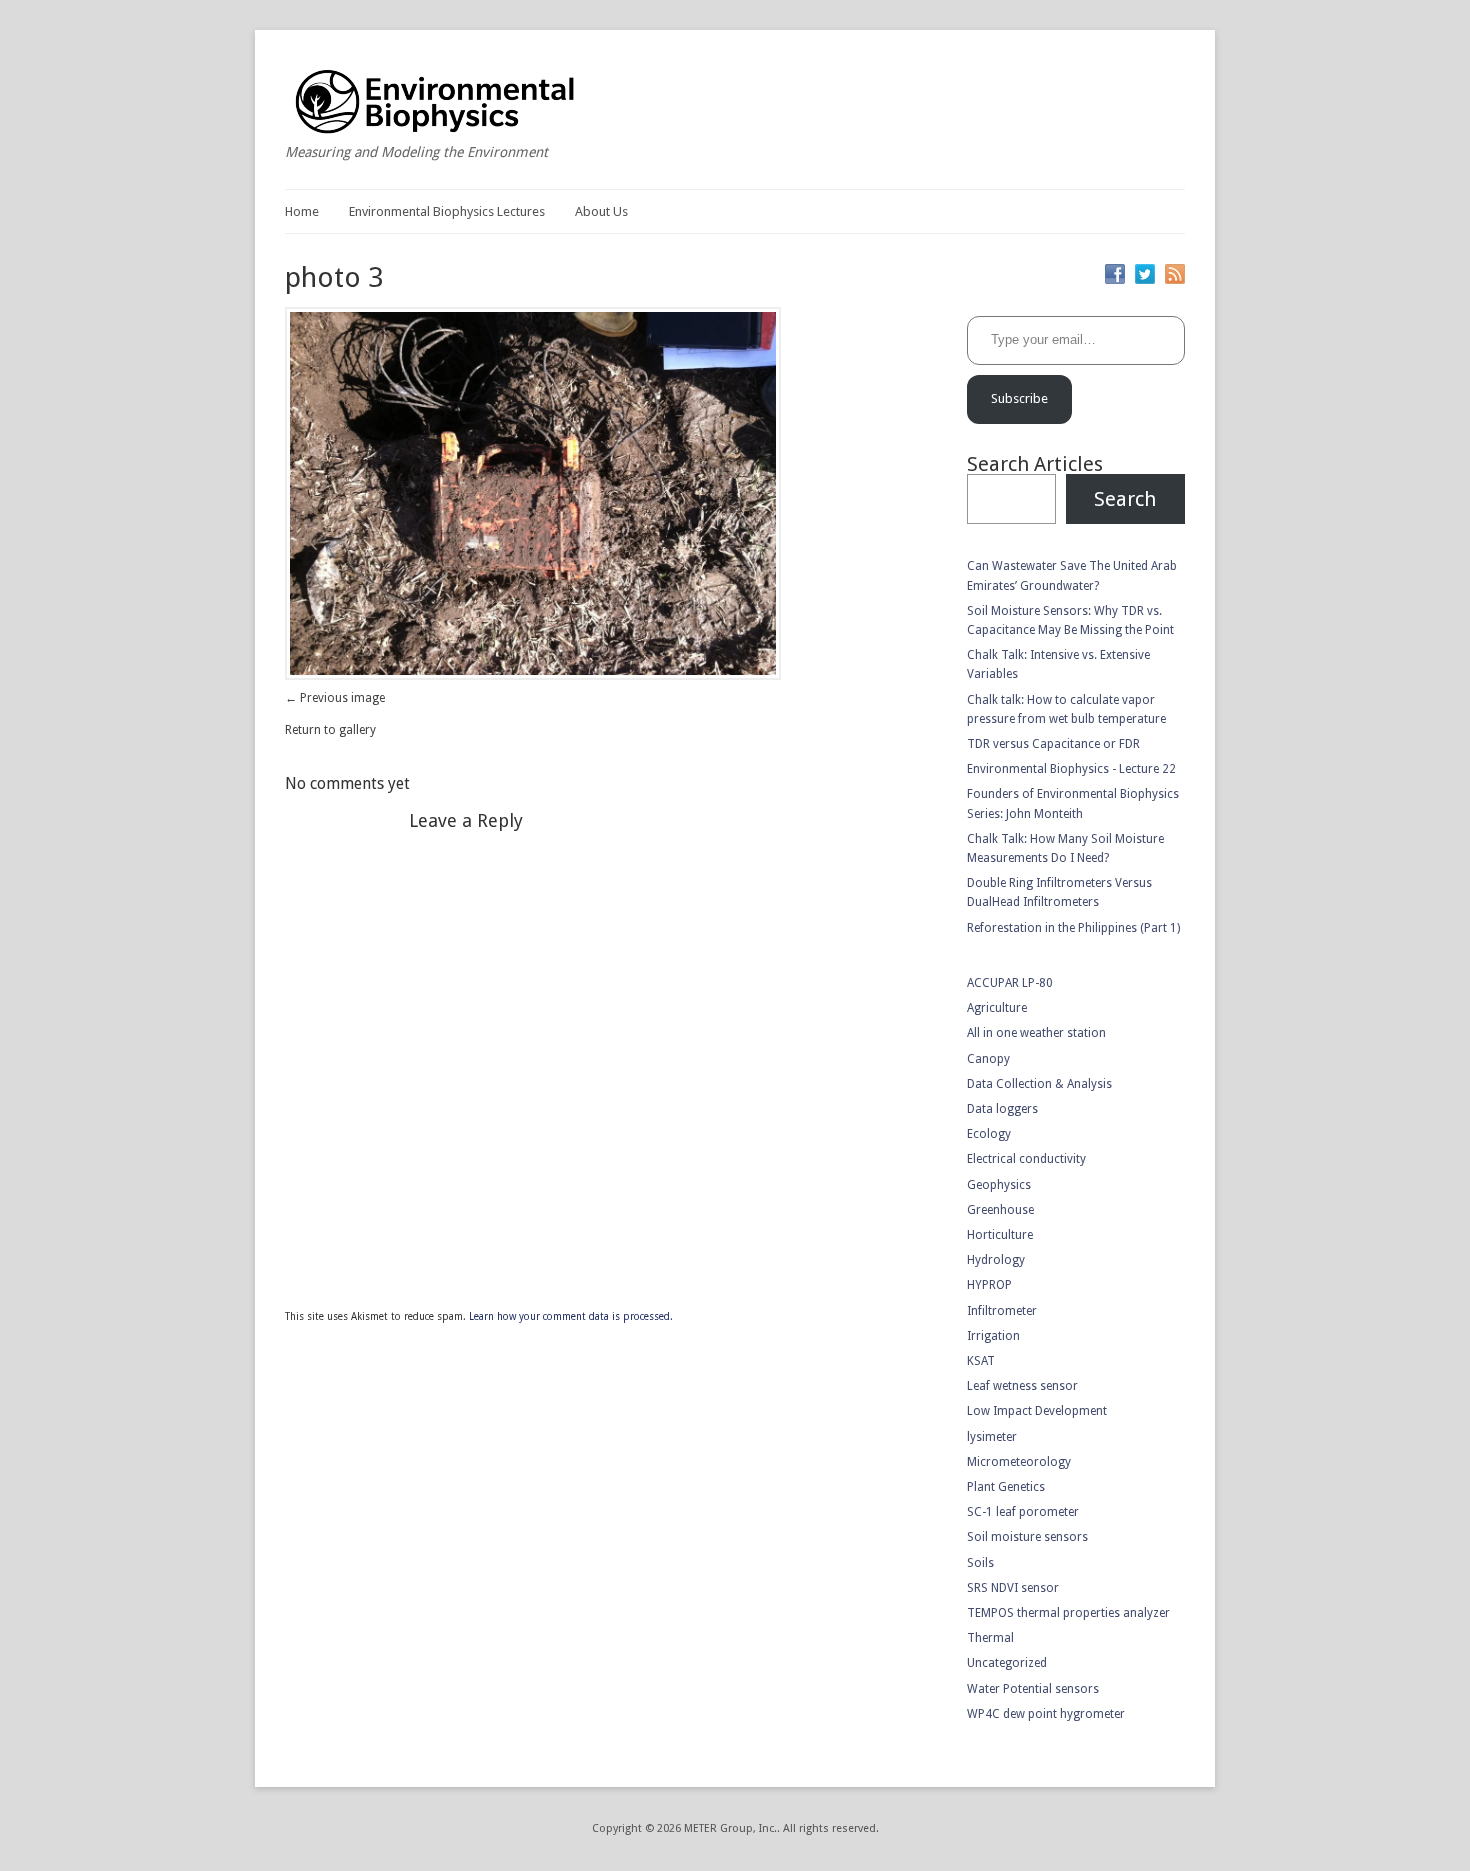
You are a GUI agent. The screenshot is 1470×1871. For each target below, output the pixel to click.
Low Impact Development (1037, 1411)
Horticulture (1000, 1235)
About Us (601, 211)
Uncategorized (1007, 1663)
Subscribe (1019, 398)
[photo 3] (533, 675)
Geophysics (999, 1185)
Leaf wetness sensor (1022, 1386)
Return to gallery (330, 730)
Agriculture (997, 1008)
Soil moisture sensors (1027, 1537)
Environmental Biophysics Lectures (447, 211)
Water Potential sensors (1033, 1689)
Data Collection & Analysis (1039, 1084)
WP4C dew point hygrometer (1046, 1714)
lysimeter (992, 1437)
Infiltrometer (1002, 1311)
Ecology (989, 1134)
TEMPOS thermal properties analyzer (1068, 1613)
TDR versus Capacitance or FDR (1053, 744)
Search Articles (1035, 464)
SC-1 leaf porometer (1023, 1512)
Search (1125, 499)
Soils (980, 1563)
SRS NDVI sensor (1013, 1588)
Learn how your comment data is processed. (571, 1316)
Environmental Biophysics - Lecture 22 (1071, 769)
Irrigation (993, 1336)
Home (302, 211)
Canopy (988, 1059)
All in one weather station (1036, 1033)
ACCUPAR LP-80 (1010, 983)
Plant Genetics (1006, 1487)
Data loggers (1002, 1109)
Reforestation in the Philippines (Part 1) (1073, 928)
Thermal (990, 1638)
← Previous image (335, 698)
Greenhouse (1000, 1210)
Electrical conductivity (1026, 1159)
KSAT (981, 1361)
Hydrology (996, 1260)
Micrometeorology (1019, 1462)
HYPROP (989, 1285)
